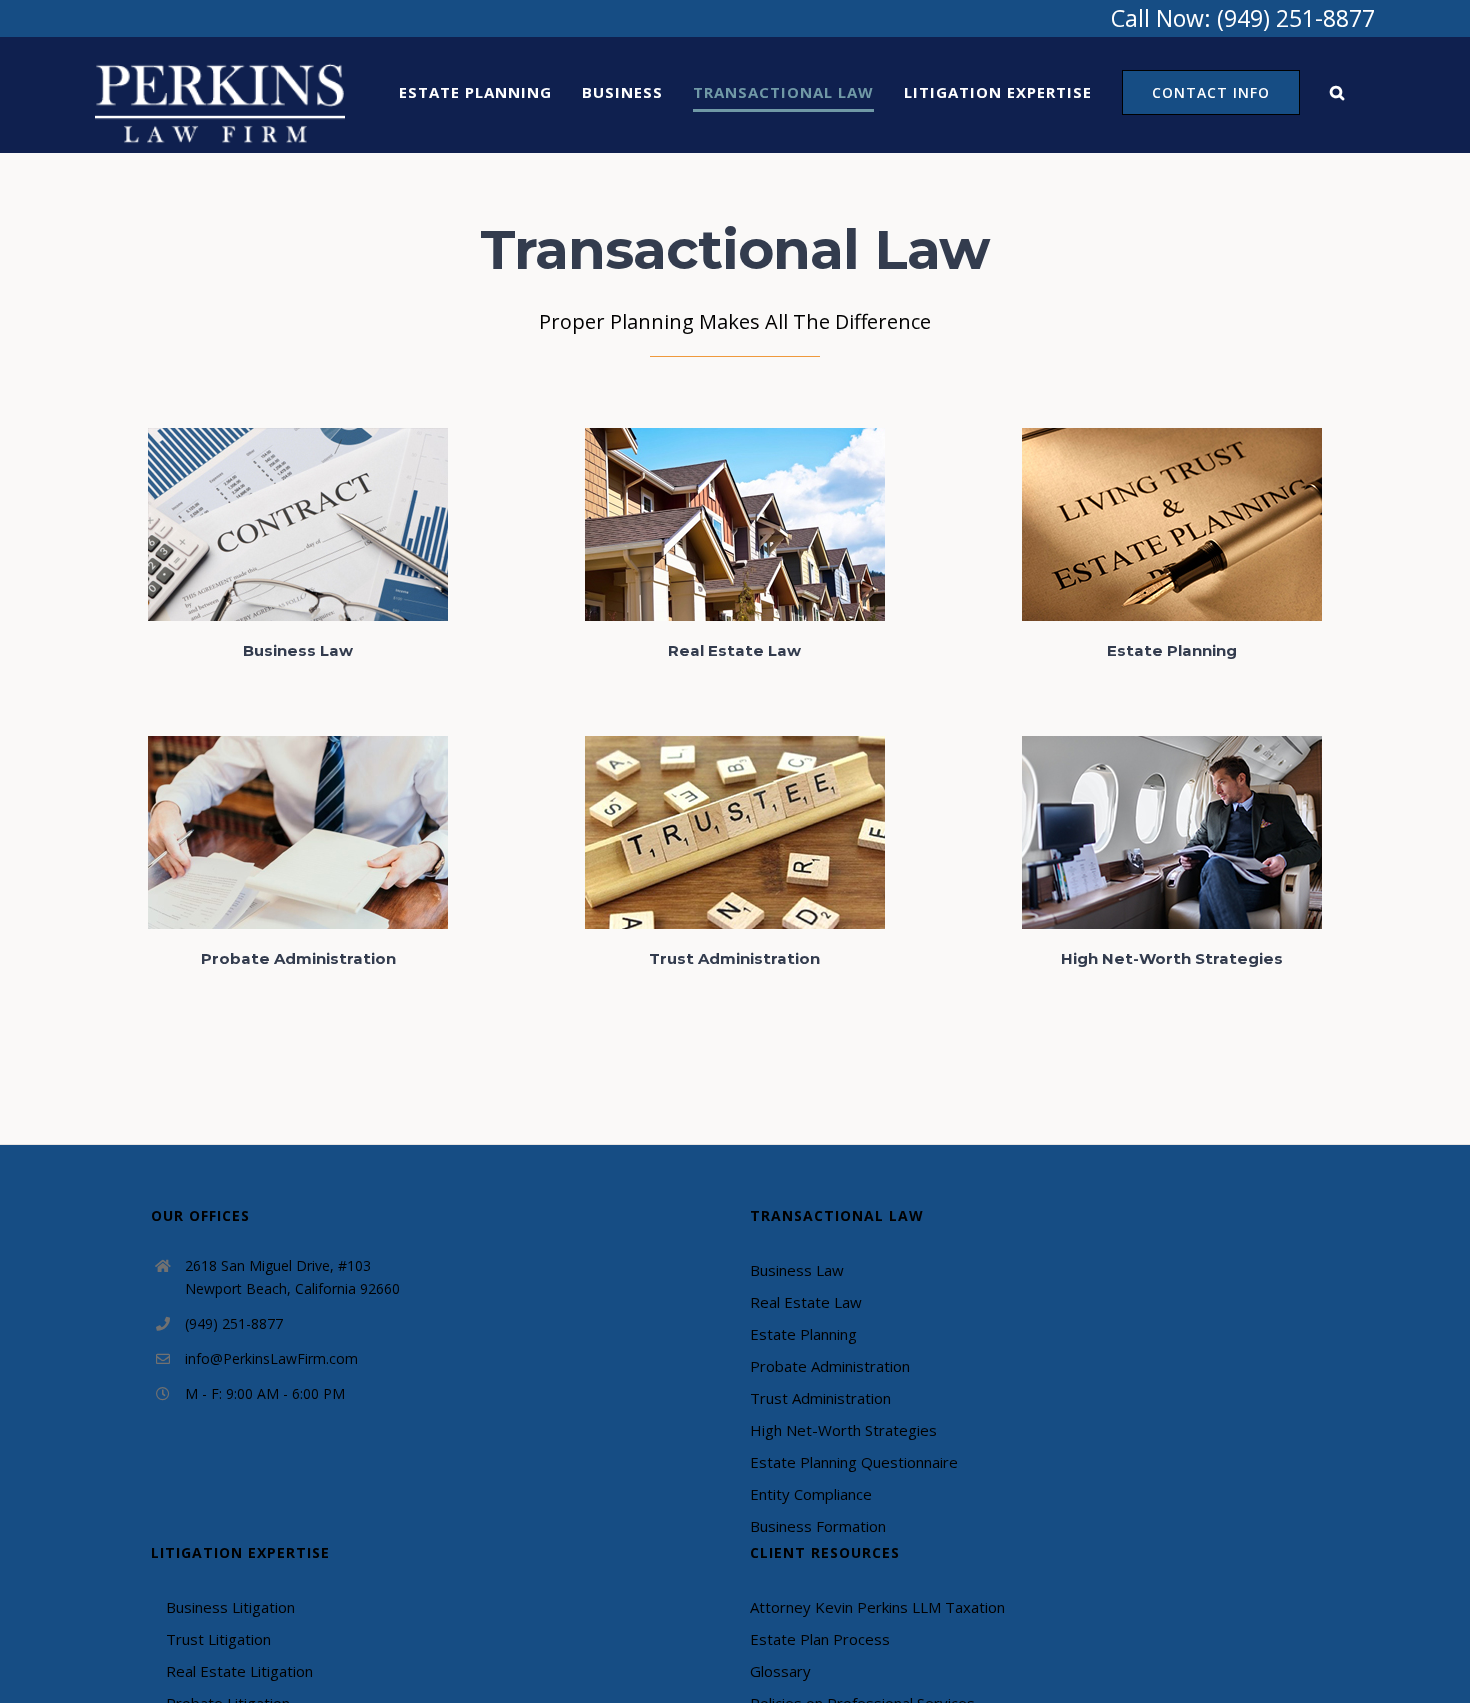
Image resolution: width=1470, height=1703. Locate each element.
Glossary (780, 1671)
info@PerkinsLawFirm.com (271, 1358)
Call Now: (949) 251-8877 (1243, 18)
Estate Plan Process (820, 1639)
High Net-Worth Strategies (843, 1430)
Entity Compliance (811, 1494)
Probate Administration (830, 1366)
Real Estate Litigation (239, 1671)
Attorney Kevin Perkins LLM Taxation (877, 1607)
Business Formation (818, 1526)
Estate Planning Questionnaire (854, 1462)
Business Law (797, 1270)
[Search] (1337, 92)
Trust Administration (820, 1398)
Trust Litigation (218, 1639)
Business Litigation (230, 1607)
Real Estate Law (806, 1302)
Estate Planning (803, 1334)
